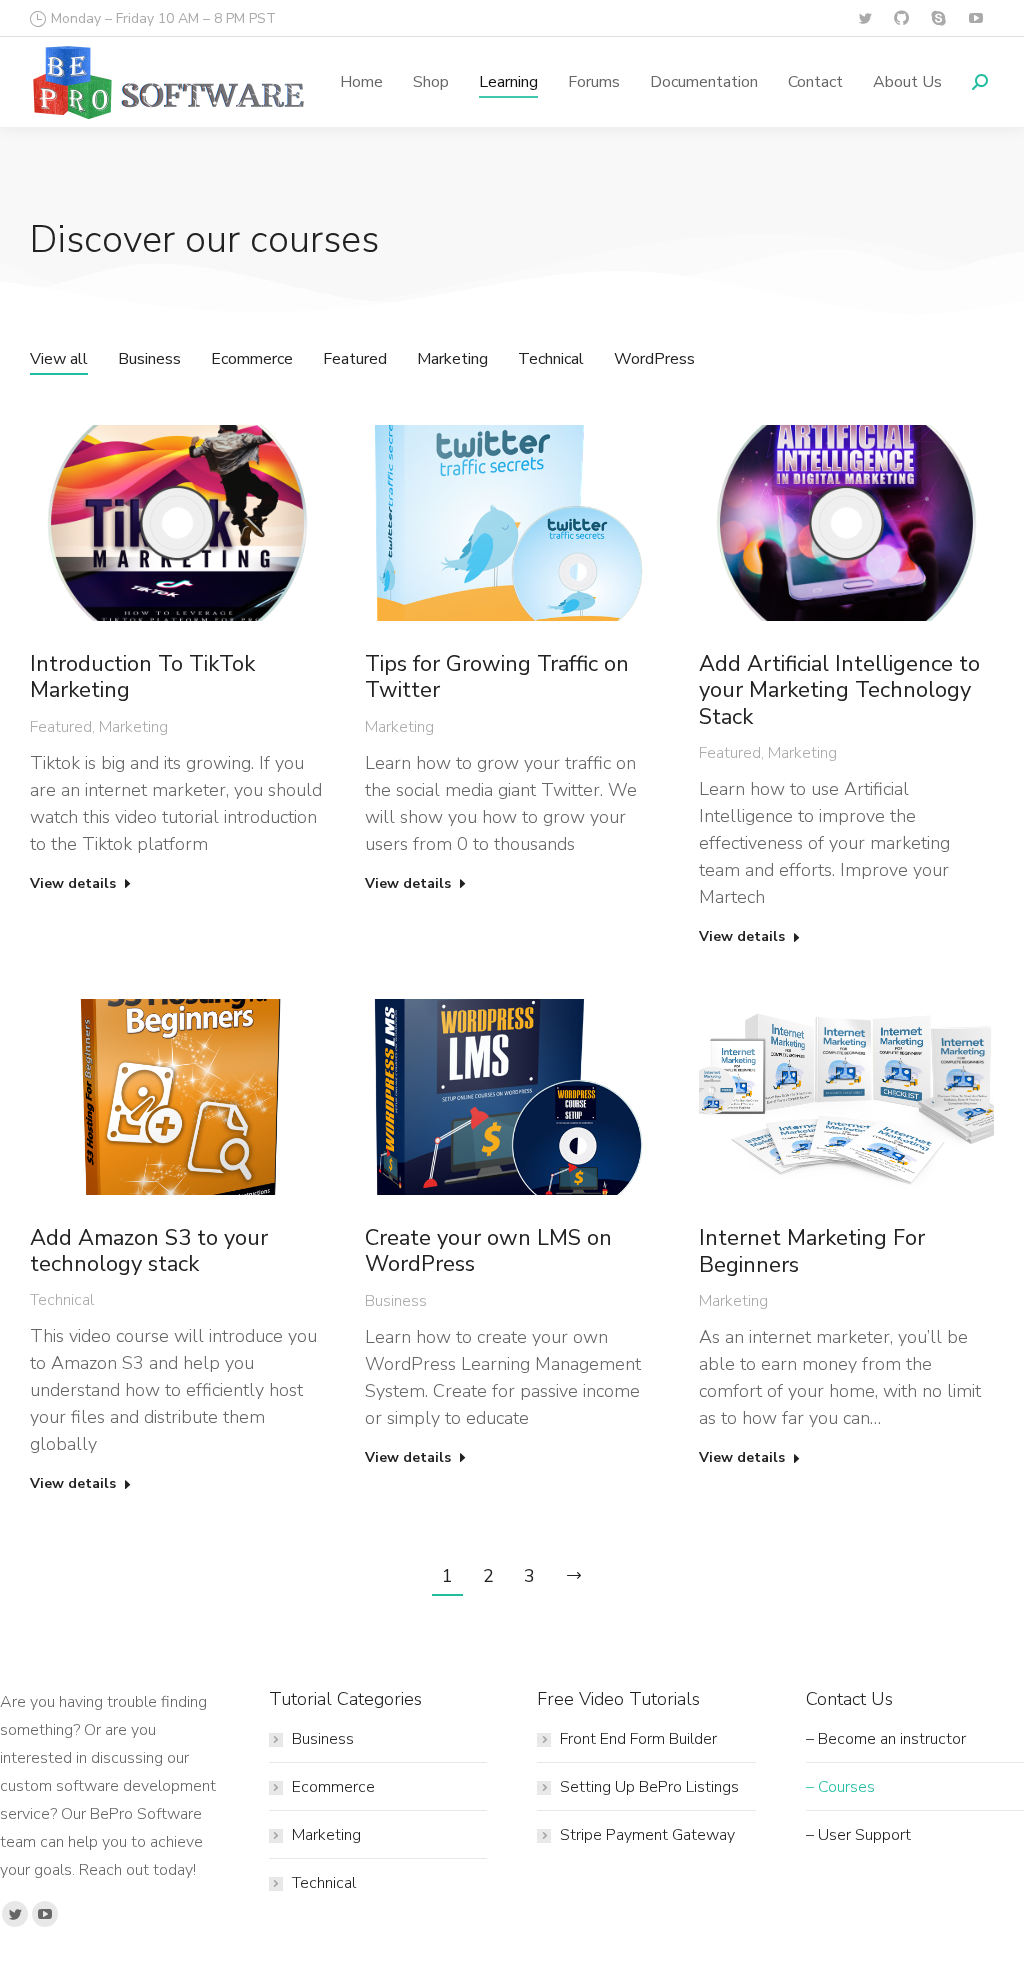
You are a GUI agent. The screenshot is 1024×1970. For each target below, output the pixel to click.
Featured (355, 359)
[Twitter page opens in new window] (864, 18)
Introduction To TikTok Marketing (142, 677)
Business (149, 359)
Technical (551, 359)
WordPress (654, 359)
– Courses (840, 1787)
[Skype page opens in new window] (938, 18)
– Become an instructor (886, 1739)
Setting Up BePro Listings (649, 1787)
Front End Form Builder (638, 1739)
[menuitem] (361, 82)
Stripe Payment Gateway (647, 1835)
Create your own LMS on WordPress (488, 1251)
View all (59, 359)
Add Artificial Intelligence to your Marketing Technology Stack (839, 690)
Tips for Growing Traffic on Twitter (497, 677)
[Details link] (177, 523)
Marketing (452, 359)
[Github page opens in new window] (901, 18)
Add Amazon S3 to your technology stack (149, 1251)
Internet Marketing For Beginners (812, 1251)
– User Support (858, 1835)
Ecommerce (252, 359)
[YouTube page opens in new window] (975, 18)
